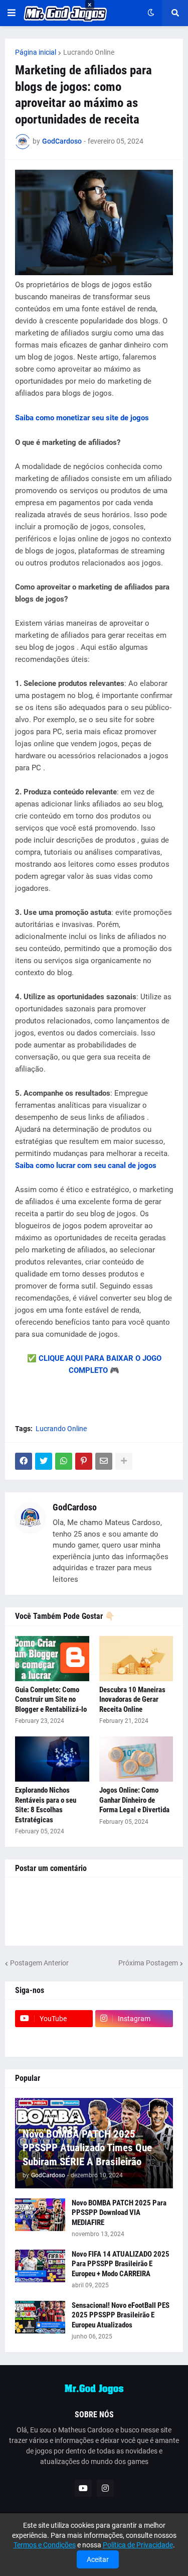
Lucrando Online (89, 52)
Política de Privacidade (138, 2545)
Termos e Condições (45, 2545)
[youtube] (83, 2488)
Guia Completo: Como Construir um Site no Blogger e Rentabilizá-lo (51, 1700)
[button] (12, 13)
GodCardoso (75, 1507)
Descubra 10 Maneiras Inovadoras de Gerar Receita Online (132, 1700)
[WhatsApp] (64, 1461)
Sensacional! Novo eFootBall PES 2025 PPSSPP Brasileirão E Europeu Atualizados (121, 2315)
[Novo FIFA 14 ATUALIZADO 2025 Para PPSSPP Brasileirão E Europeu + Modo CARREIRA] (40, 2266)
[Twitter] (44, 1461)
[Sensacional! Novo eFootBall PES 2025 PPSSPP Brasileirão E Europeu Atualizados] (40, 2317)
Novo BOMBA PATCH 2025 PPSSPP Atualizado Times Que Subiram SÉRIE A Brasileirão (87, 2148)
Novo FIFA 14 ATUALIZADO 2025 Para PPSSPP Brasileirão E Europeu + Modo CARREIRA (121, 2264)
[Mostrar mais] (124, 1461)
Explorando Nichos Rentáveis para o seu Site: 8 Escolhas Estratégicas (46, 1805)
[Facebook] (24, 1461)
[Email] (104, 1461)
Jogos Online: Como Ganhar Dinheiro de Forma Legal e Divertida (134, 1800)
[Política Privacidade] (134, 2038)
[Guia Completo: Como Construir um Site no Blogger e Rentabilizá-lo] (52, 1659)
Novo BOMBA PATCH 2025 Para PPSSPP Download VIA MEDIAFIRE (119, 2213)
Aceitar (98, 2559)
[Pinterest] (84, 1461)
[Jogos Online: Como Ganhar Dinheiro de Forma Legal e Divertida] (136, 1759)
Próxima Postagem (148, 1963)
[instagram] (105, 2488)
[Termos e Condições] (54, 2038)
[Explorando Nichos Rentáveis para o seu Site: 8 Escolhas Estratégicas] (52, 1759)
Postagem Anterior (39, 1963)
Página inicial (36, 52)
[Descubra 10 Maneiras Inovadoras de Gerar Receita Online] (136, 1659)
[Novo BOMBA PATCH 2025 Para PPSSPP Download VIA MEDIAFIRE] (40, 2215)
